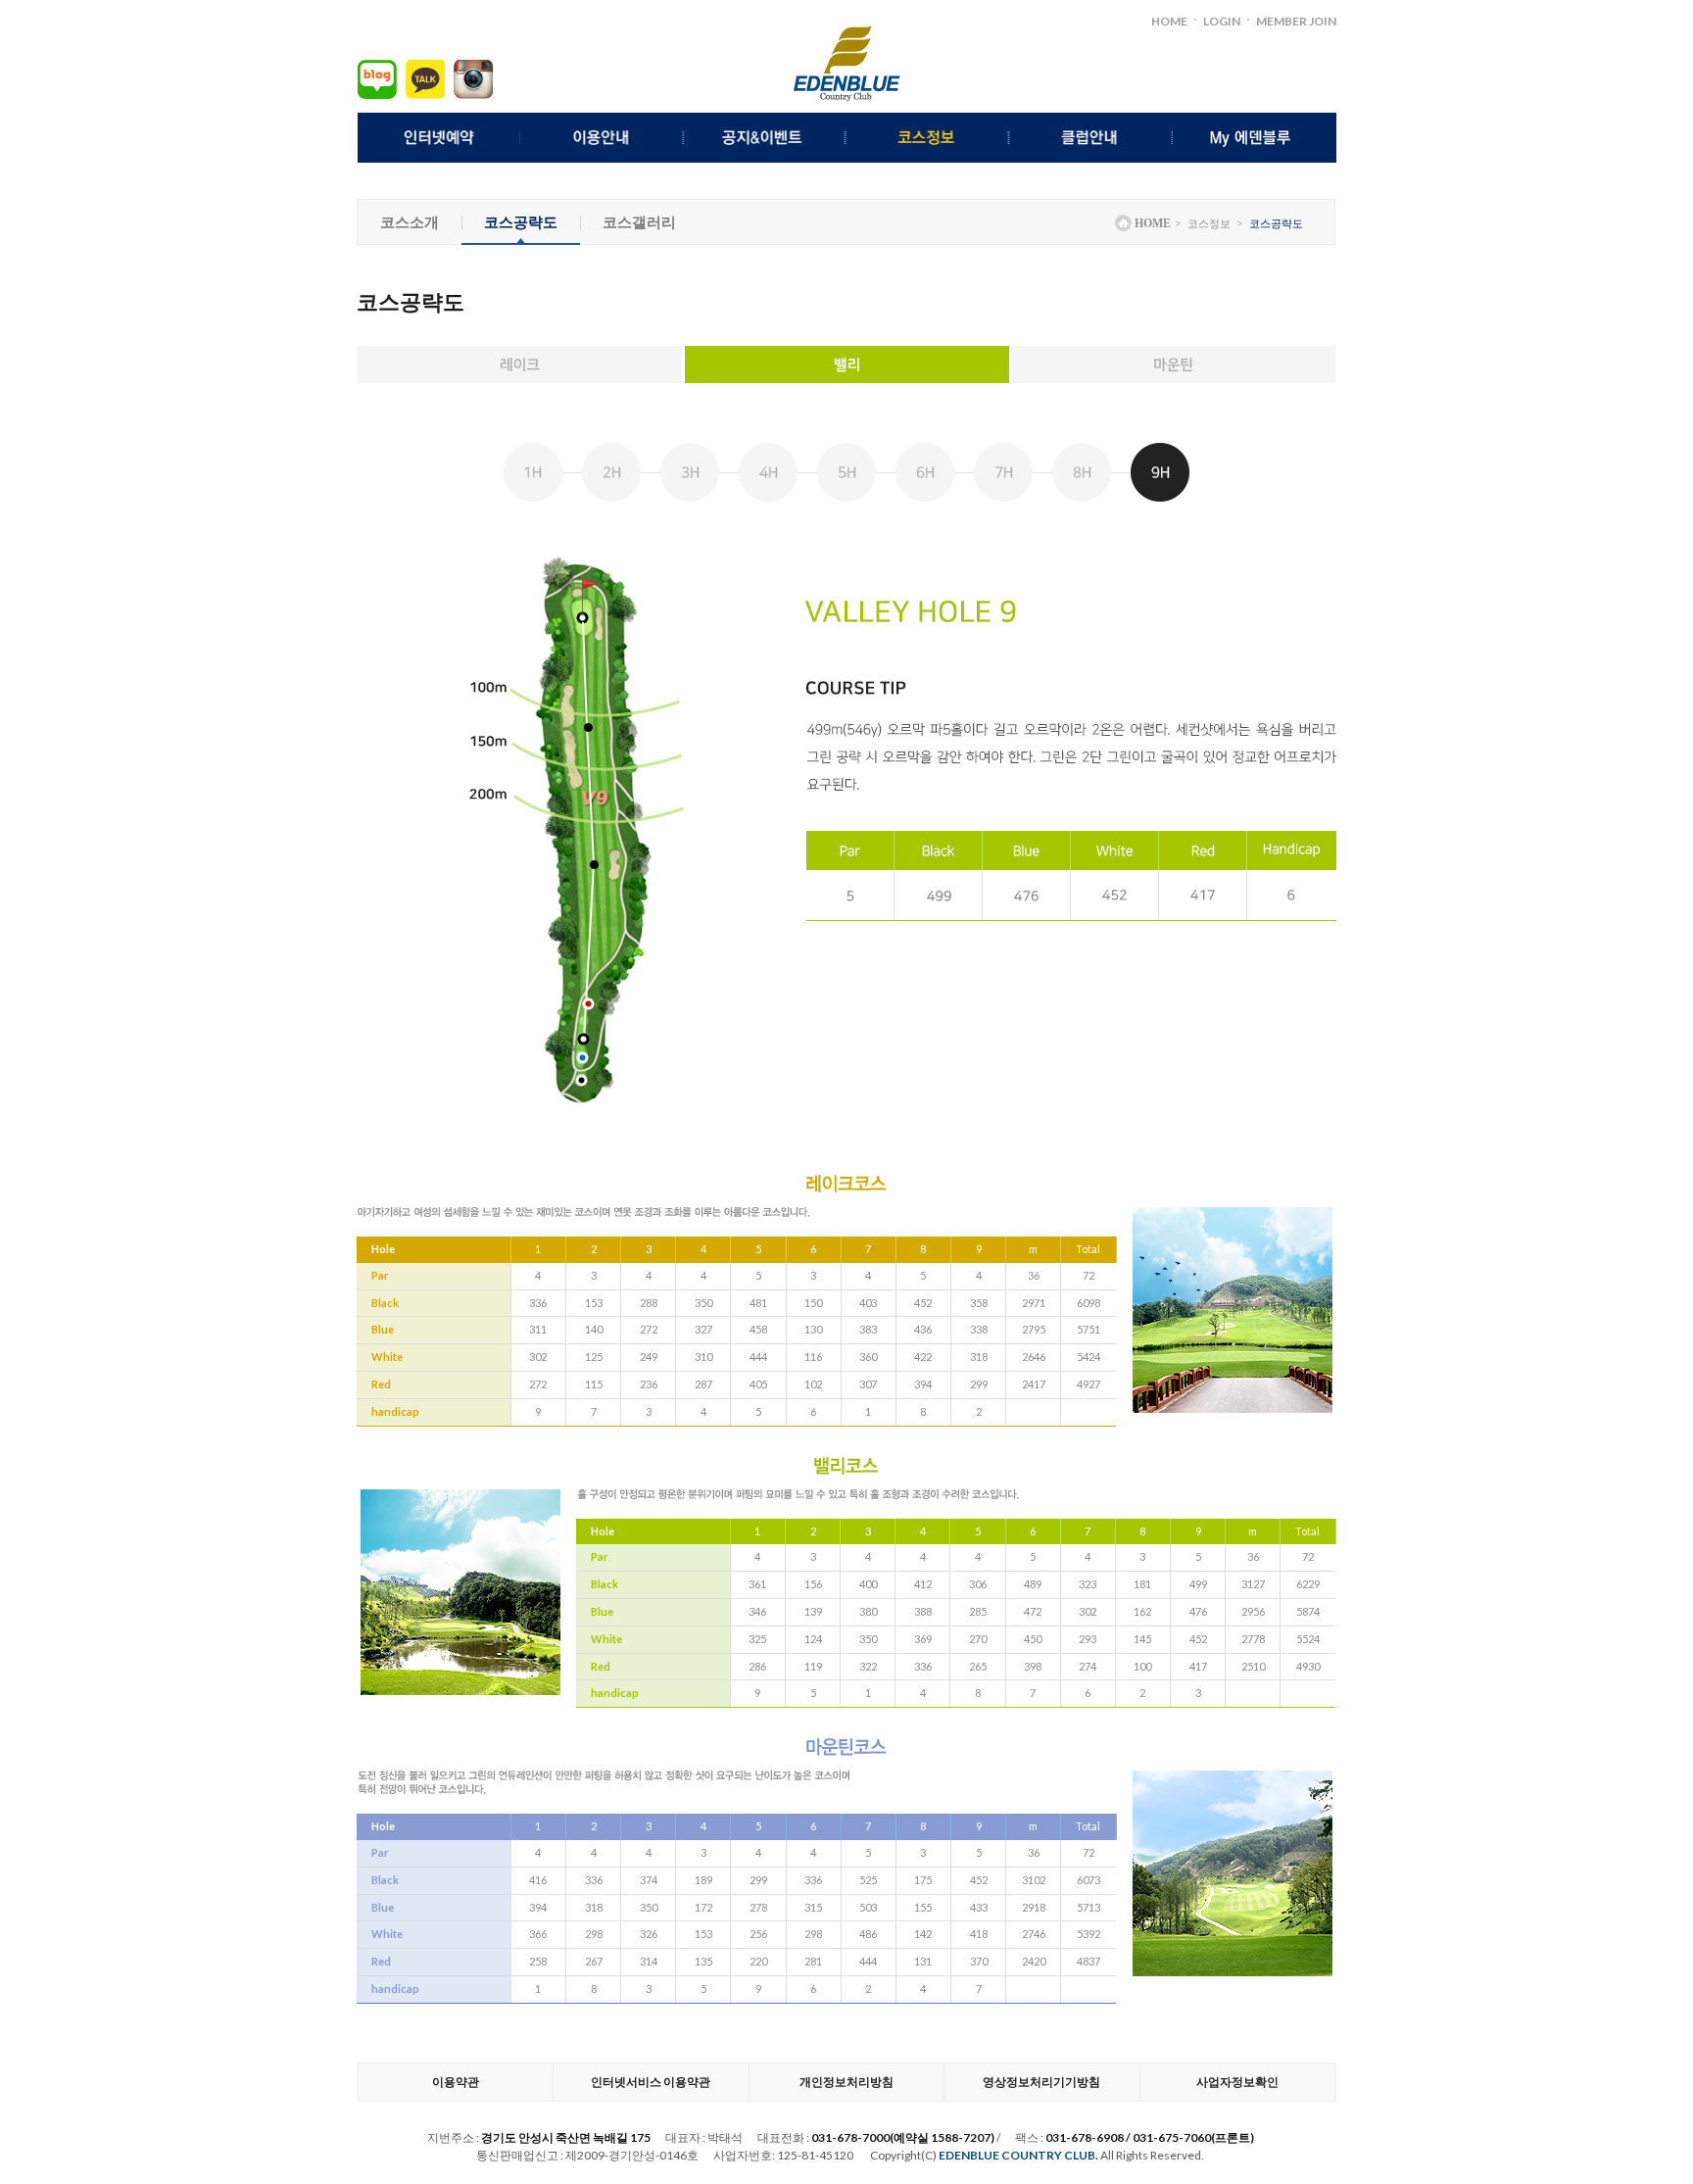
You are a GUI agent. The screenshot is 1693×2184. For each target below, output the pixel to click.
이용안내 (602, 138)
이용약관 (456, 2082)
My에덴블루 (1255, 138)
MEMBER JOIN (1296, 21)
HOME (1169, 21)
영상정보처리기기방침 (1041, 2082)
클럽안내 (1092, 138)
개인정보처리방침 (846, 2082)
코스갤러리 (639, 221)
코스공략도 (521, 221)
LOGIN (1222, 21)
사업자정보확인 (1237, 2082)
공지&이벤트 (766, 138)
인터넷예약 (439, 138)
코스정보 (928, 138)
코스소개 (410, 221)
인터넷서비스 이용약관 (651, 2082)
